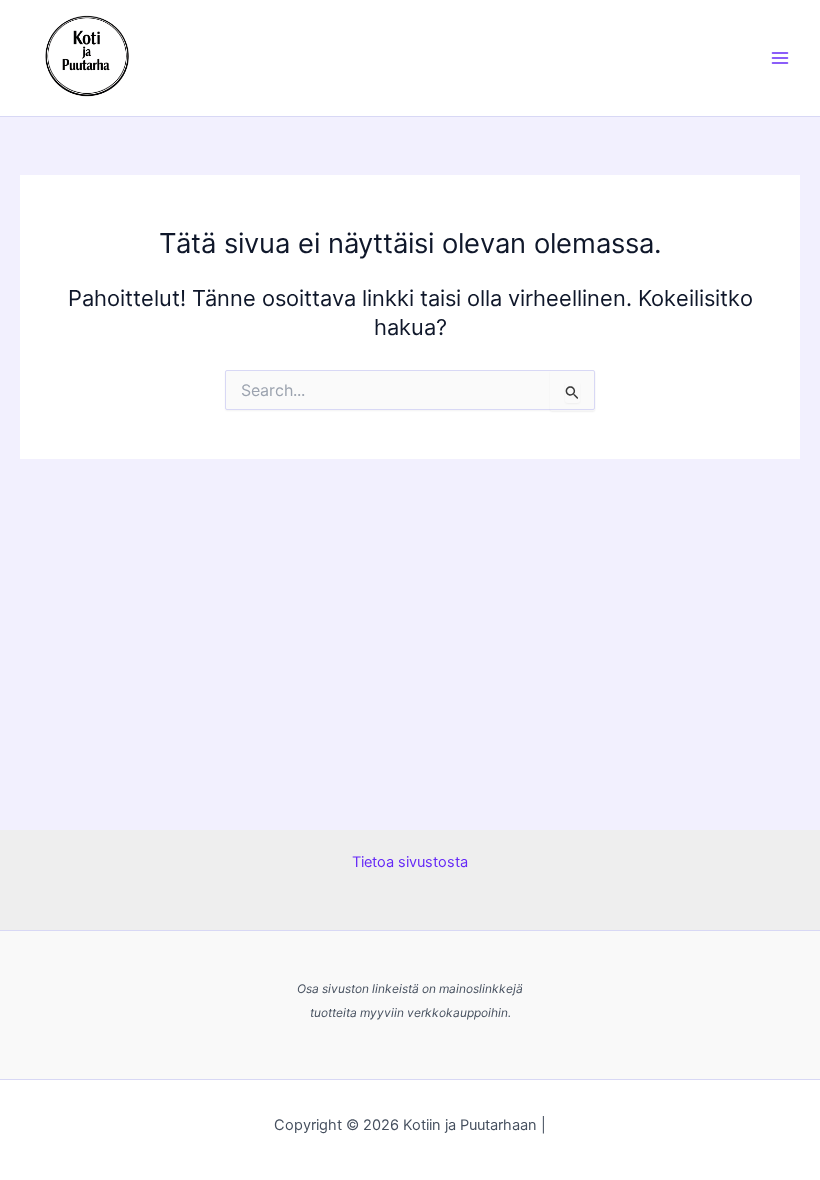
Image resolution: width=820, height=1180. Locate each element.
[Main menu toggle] (780, 58)
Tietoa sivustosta (410, 862)
